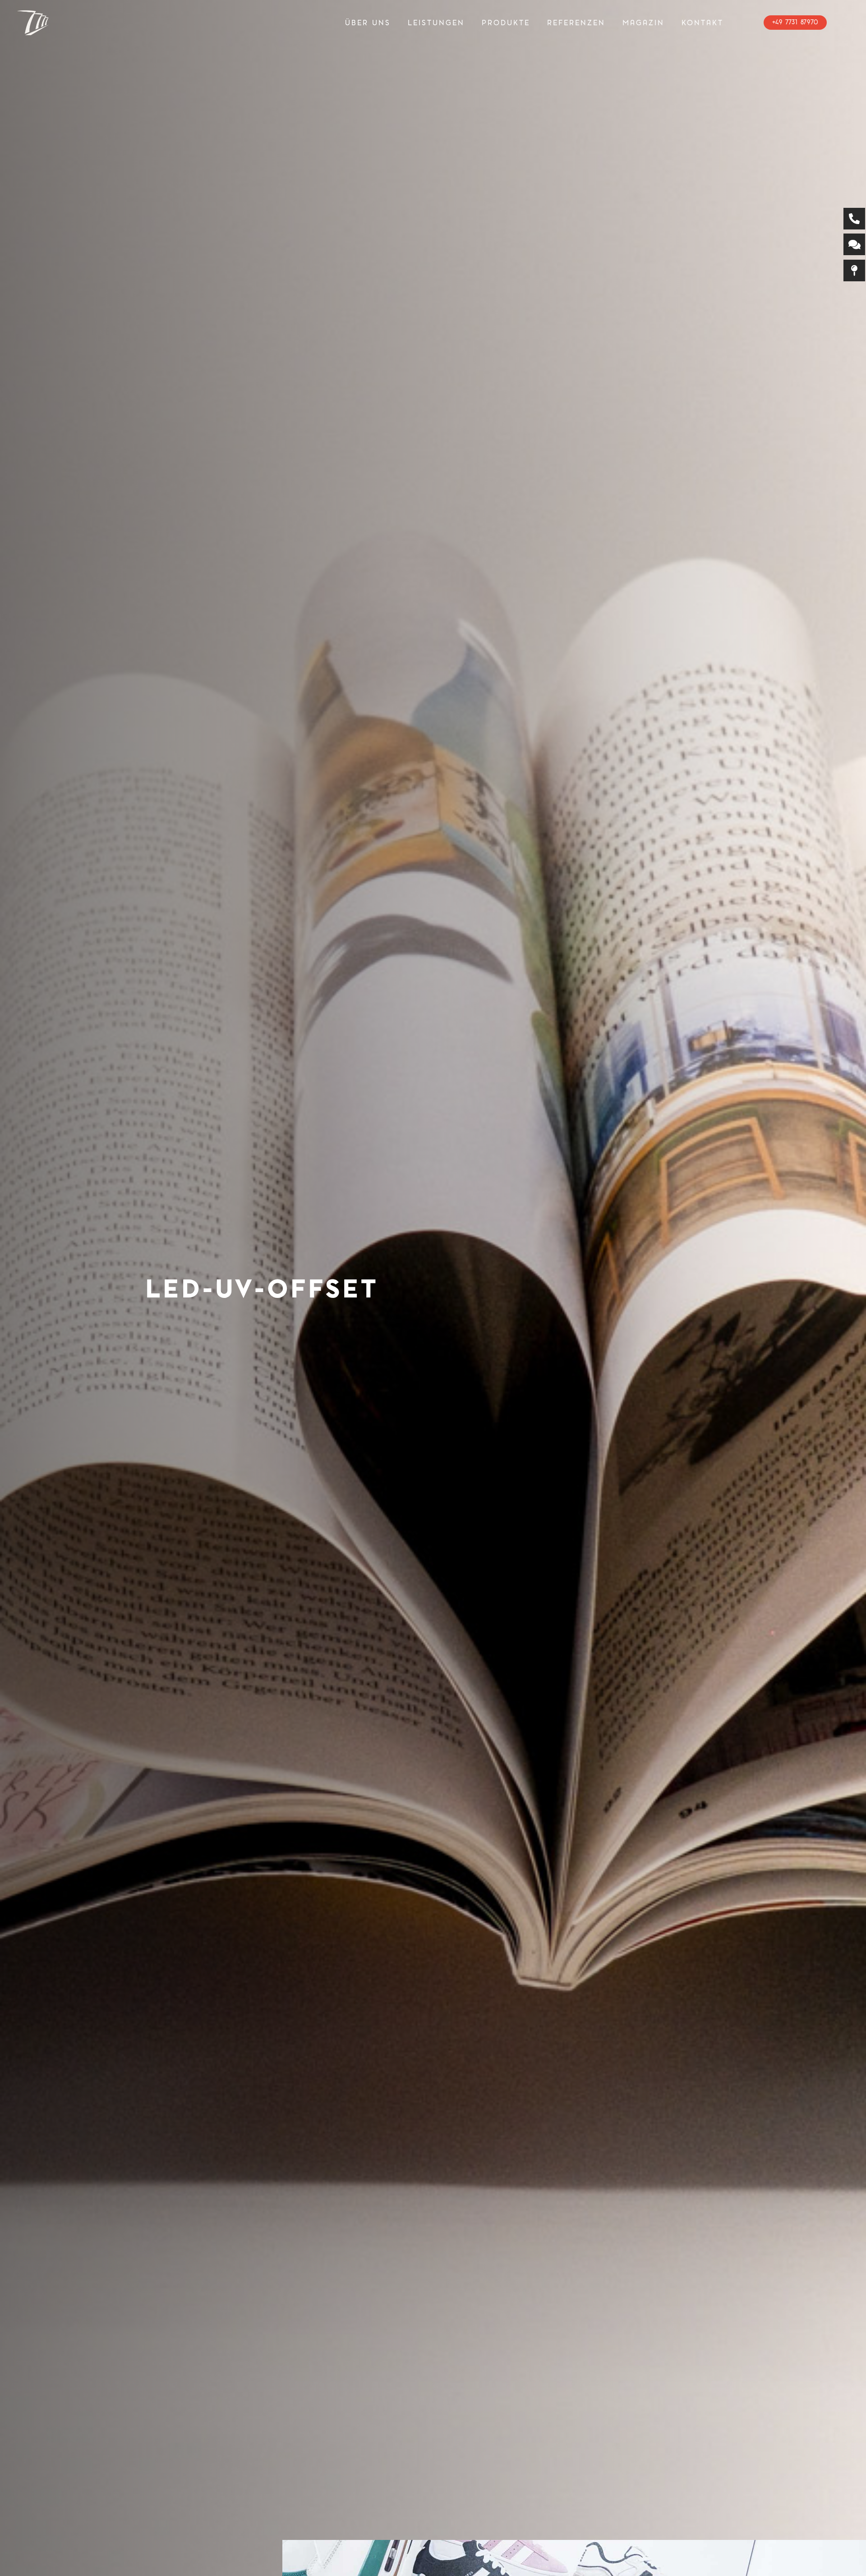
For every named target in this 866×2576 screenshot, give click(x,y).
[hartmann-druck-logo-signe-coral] (33, 23)
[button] (470, 23)
